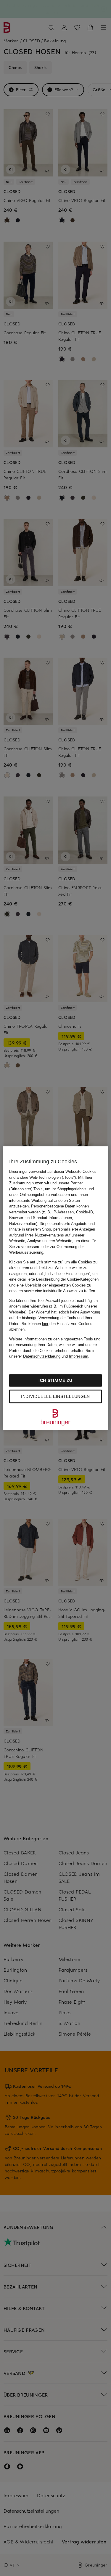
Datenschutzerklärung (42, 1356)
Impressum (79, 1356)
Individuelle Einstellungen (55, 1396)
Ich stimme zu (55, 1380)
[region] (55, 1288)
